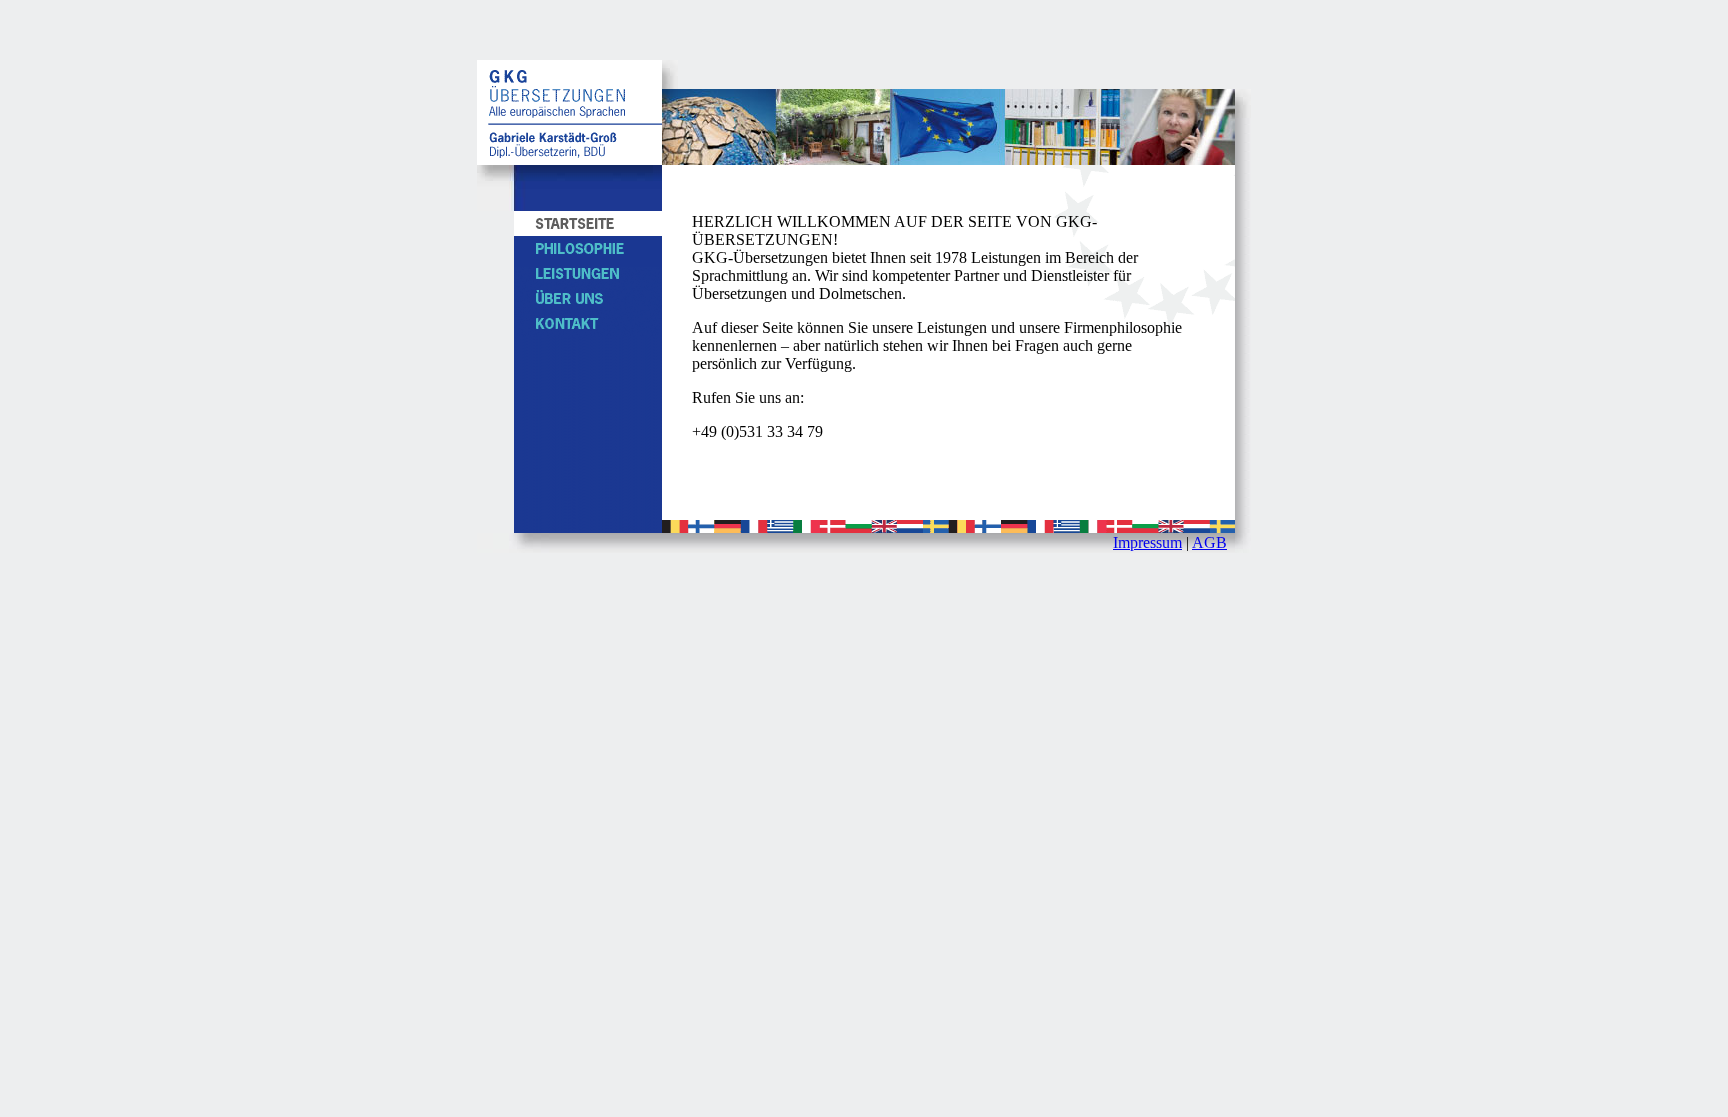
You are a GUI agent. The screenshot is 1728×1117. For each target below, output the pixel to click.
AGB (1209, 542)
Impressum (1147, 542)
